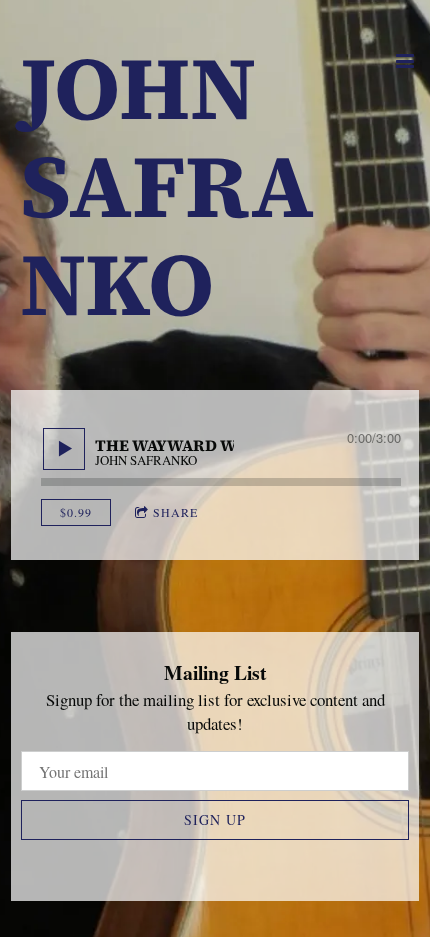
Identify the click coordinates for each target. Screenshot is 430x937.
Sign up (215, 819)
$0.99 (76, 512)
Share (175, 512)
